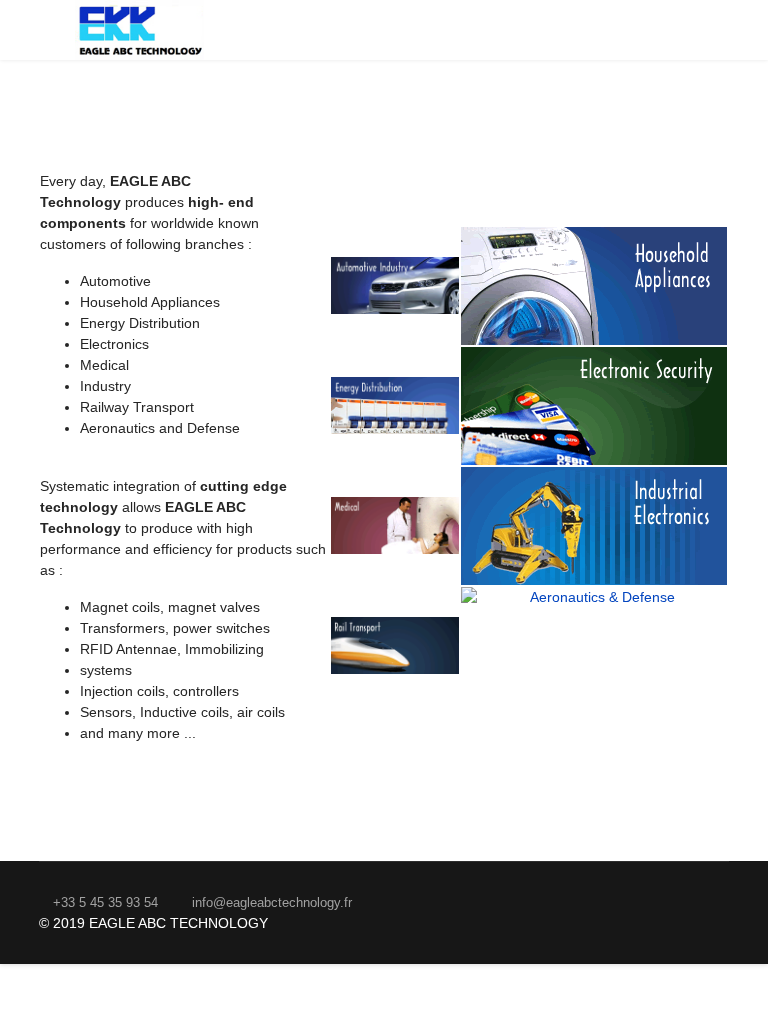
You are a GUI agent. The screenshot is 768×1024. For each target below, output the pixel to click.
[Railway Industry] (395, 645)
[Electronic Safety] (594, 406)
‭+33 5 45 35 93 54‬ (105, 903)
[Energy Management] (395, 405)
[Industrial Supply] (594, 526)
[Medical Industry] (395, 525)
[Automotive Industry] (395, 285)
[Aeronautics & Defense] (594, 646)
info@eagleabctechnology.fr (272, 903)
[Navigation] (47, 30)
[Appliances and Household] (594, 286)
